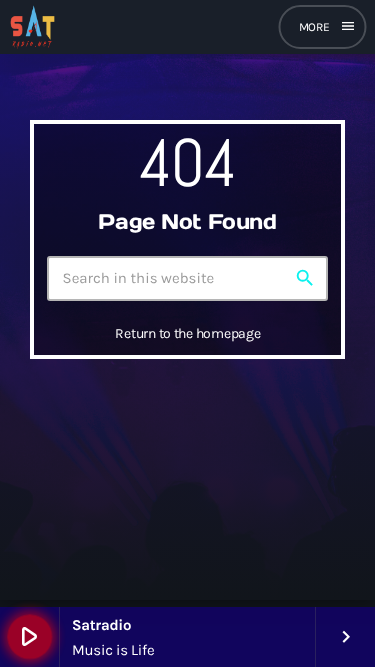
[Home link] (32, 27)
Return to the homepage (187, 333)
